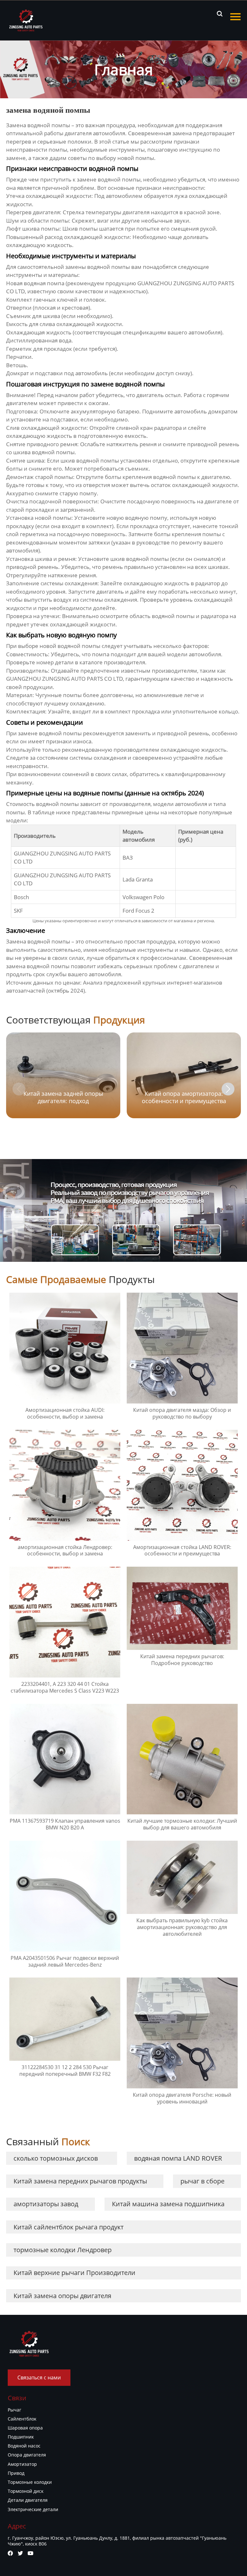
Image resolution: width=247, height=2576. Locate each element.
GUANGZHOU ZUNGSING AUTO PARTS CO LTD (64, 679)
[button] (228, 1089)
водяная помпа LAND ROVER (178, 2158)
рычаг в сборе (202, 2181)
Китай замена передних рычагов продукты (80, 2181)
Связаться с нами (39, 2377)
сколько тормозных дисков (56, 2158)
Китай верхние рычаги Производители (74, 2273)
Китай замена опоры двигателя (62, 2296)
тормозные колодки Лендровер (63, 2250)
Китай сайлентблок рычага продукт (69, 2227)
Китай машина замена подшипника (168, 2204)
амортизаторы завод (46, 2204)
